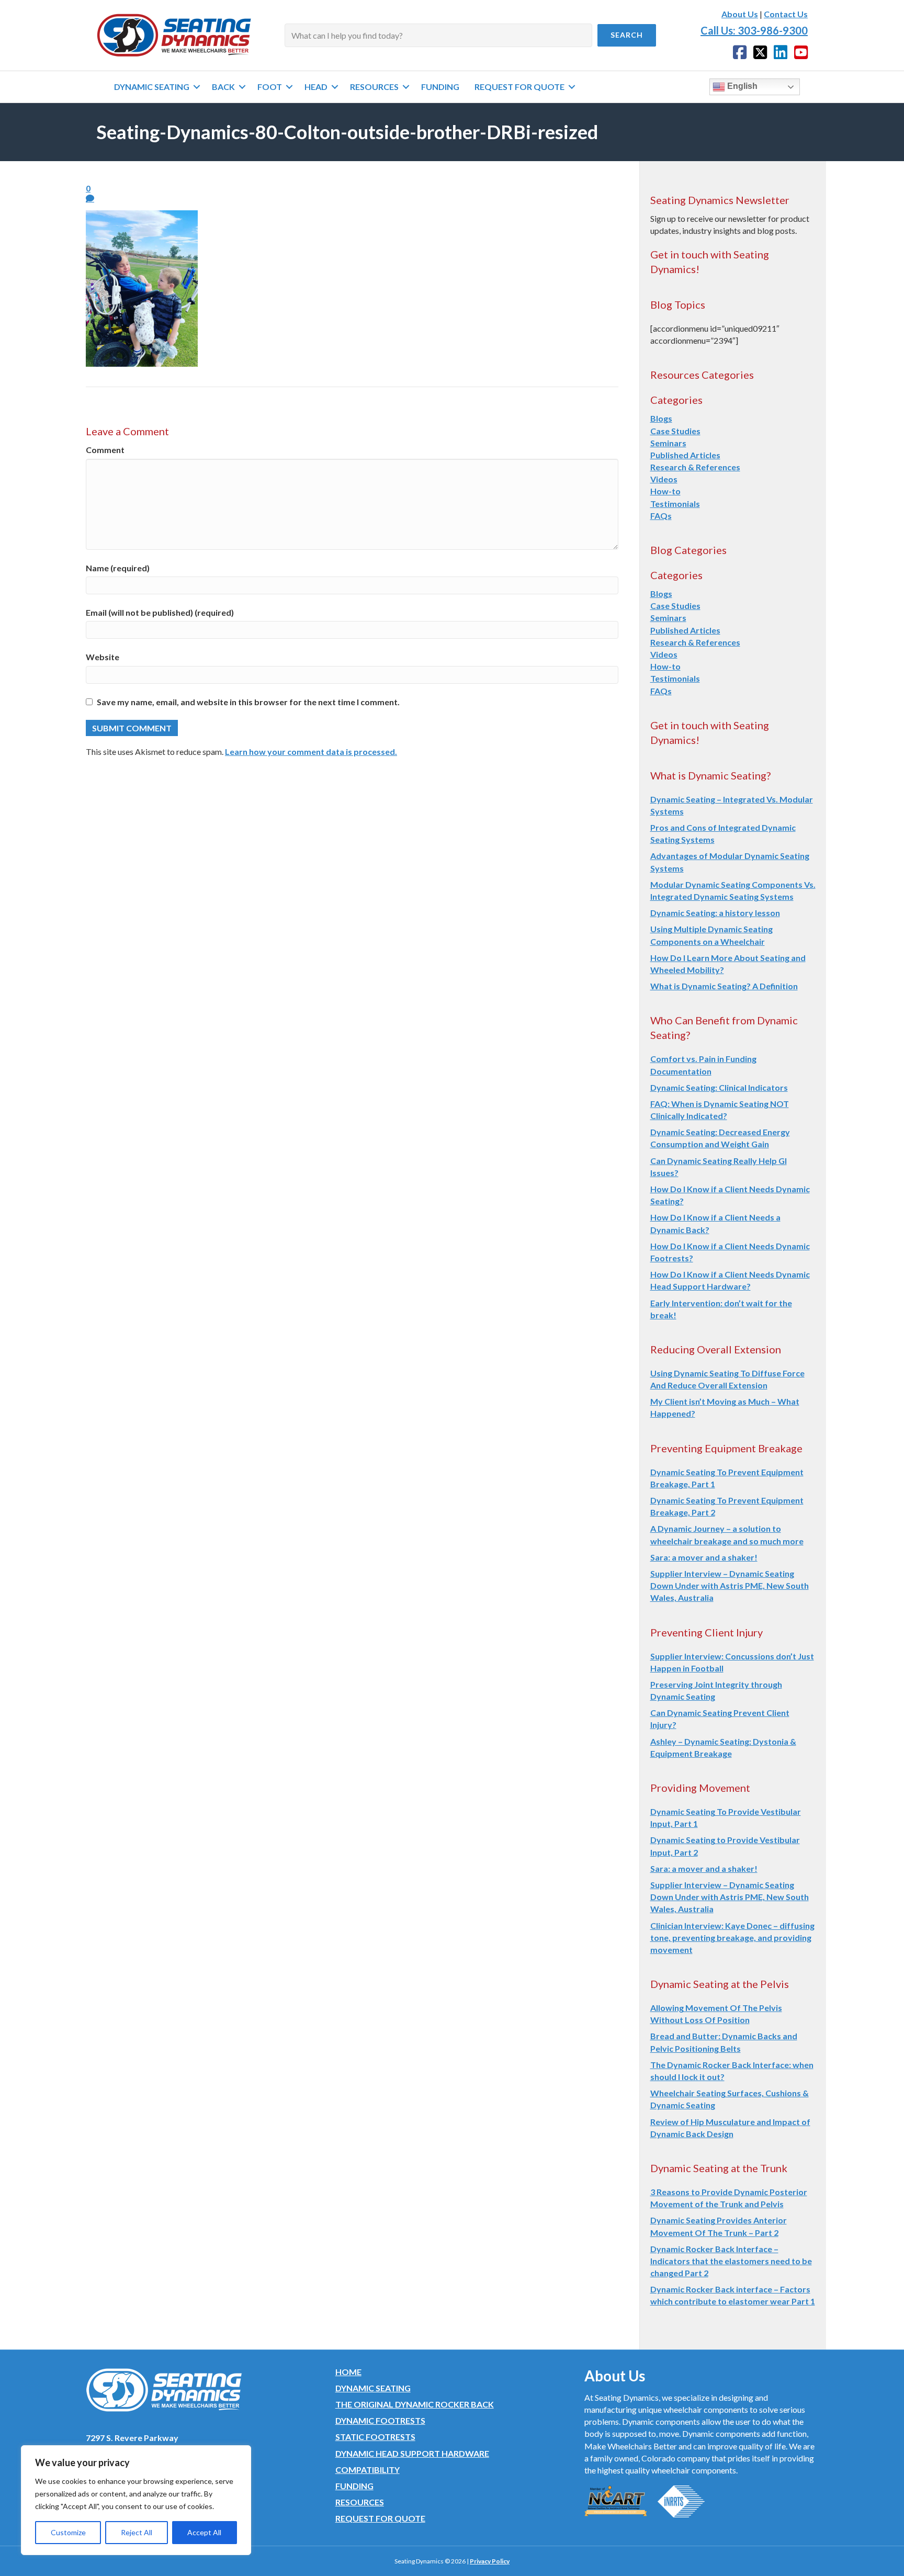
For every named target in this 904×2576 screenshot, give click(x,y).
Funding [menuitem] (440, 87)
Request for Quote (380, 2518)
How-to (665, 491)
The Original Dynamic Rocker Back (415, 2404)
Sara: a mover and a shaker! (704, 1557)
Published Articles (685, 455)
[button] (627, 35)
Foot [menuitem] (270, 87)
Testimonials (675, 504)
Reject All (137, 2532)
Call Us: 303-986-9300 (754, 30)
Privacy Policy (490, 2561)
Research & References (695, 467)
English (741, 86)
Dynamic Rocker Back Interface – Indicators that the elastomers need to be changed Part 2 (731, 2261)
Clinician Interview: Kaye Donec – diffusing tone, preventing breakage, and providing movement (732, 1937)
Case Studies (675, 431)
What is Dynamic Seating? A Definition (724, 986)
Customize (68, 2532)
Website (103, 657)
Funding (354, 2486)
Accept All (204, 2532)
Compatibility (368, 2470)
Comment (105, 450)
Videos (664, 479)
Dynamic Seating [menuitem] (152, 87)
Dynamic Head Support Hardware (412, 2453)
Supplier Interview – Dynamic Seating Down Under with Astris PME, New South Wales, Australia (730, 1585)
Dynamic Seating (373, 2388)
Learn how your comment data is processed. (311, 752)
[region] (136, 2500)
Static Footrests (375, 2437)
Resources (360, 2502)
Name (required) (118, 568)
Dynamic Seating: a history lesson (715, 913)
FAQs (661, 516)
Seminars (668, 443)
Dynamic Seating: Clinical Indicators (719, 1087)
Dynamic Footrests (380, 2420)
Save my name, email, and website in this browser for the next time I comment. (248, 702)
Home (348, 2372)
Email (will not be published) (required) (160, 612)
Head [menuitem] (316, 87)
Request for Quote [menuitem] (519, 87)
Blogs (661, 418)
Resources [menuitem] (374, 87)
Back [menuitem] (223, 87)
